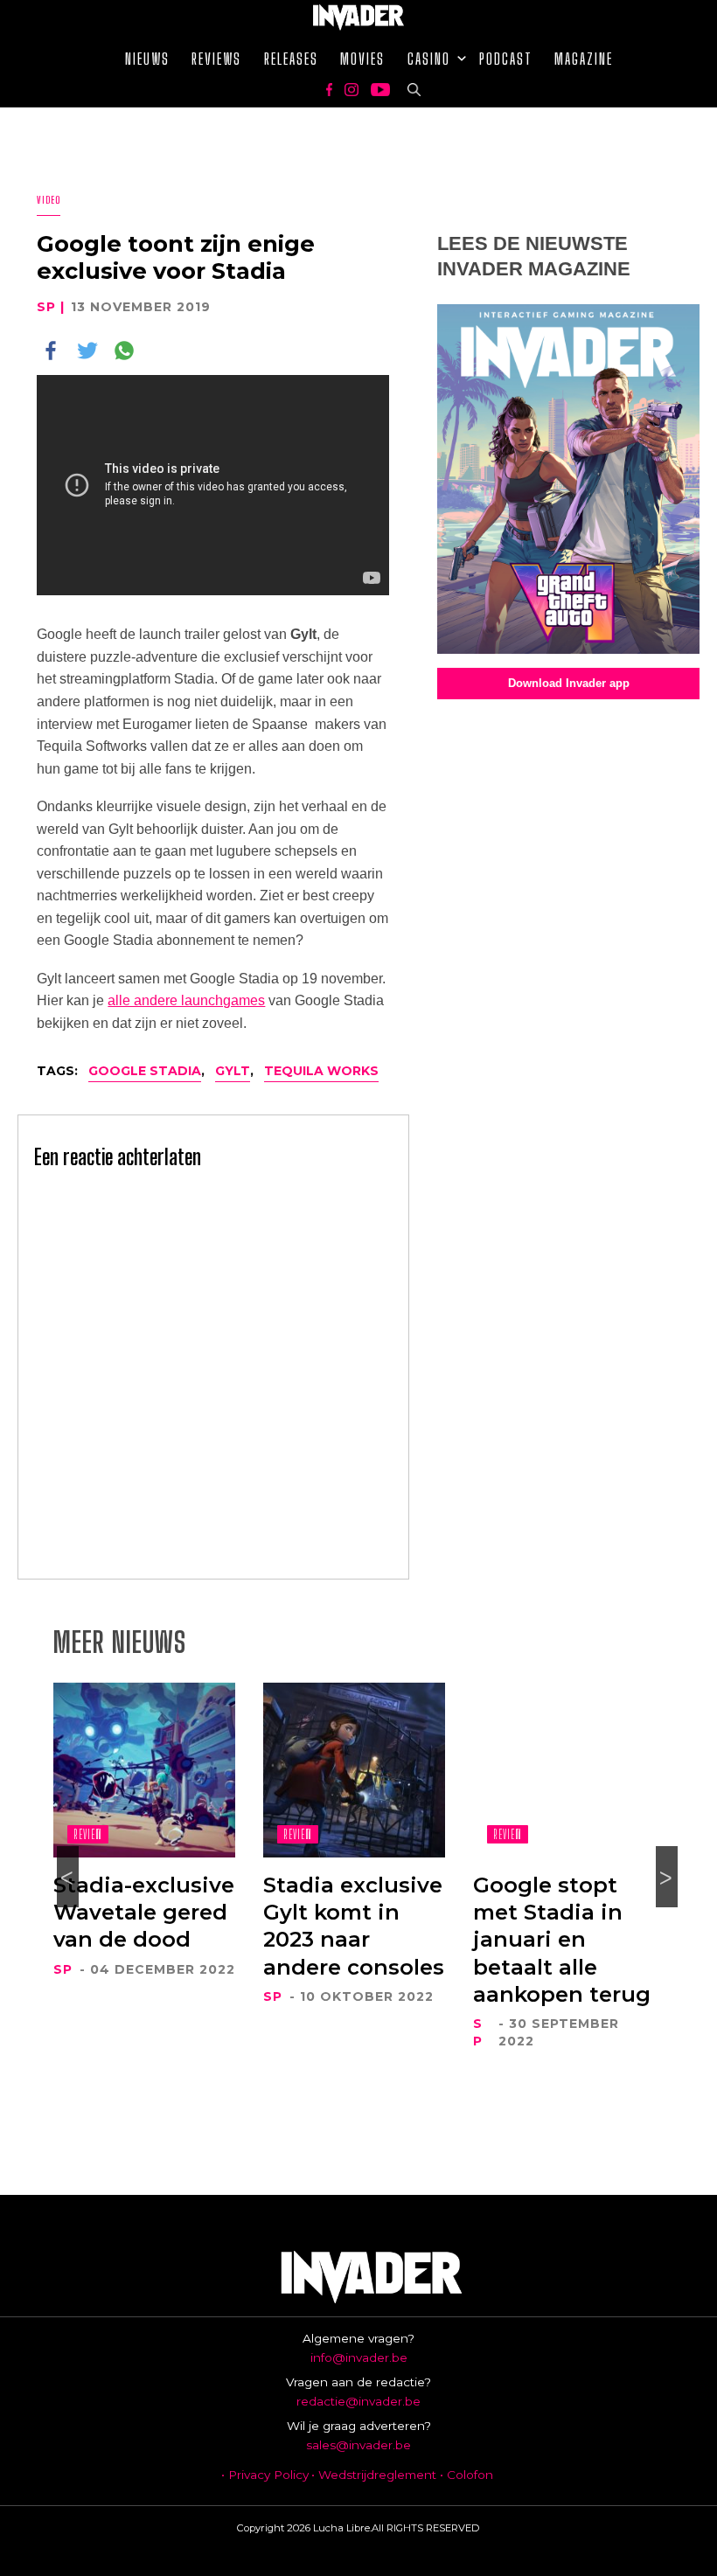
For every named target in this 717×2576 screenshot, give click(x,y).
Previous (68, 1877)
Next (667, 1877)
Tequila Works (321, 1071)
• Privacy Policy (265, 2475)
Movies (362, 59)
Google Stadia (145, 1071)
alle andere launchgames (186, 1000)
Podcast (506, 59)
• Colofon (466, 2475)
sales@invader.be (358, 2445)
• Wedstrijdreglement (374, 2475)
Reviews (216, 59)
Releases (291, 59)
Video (49, 200)
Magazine (584, 59)
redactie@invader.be (358, 2401)
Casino (429, 59)
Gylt (233, 1071)
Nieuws (147, 59)
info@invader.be (359, 2357)
